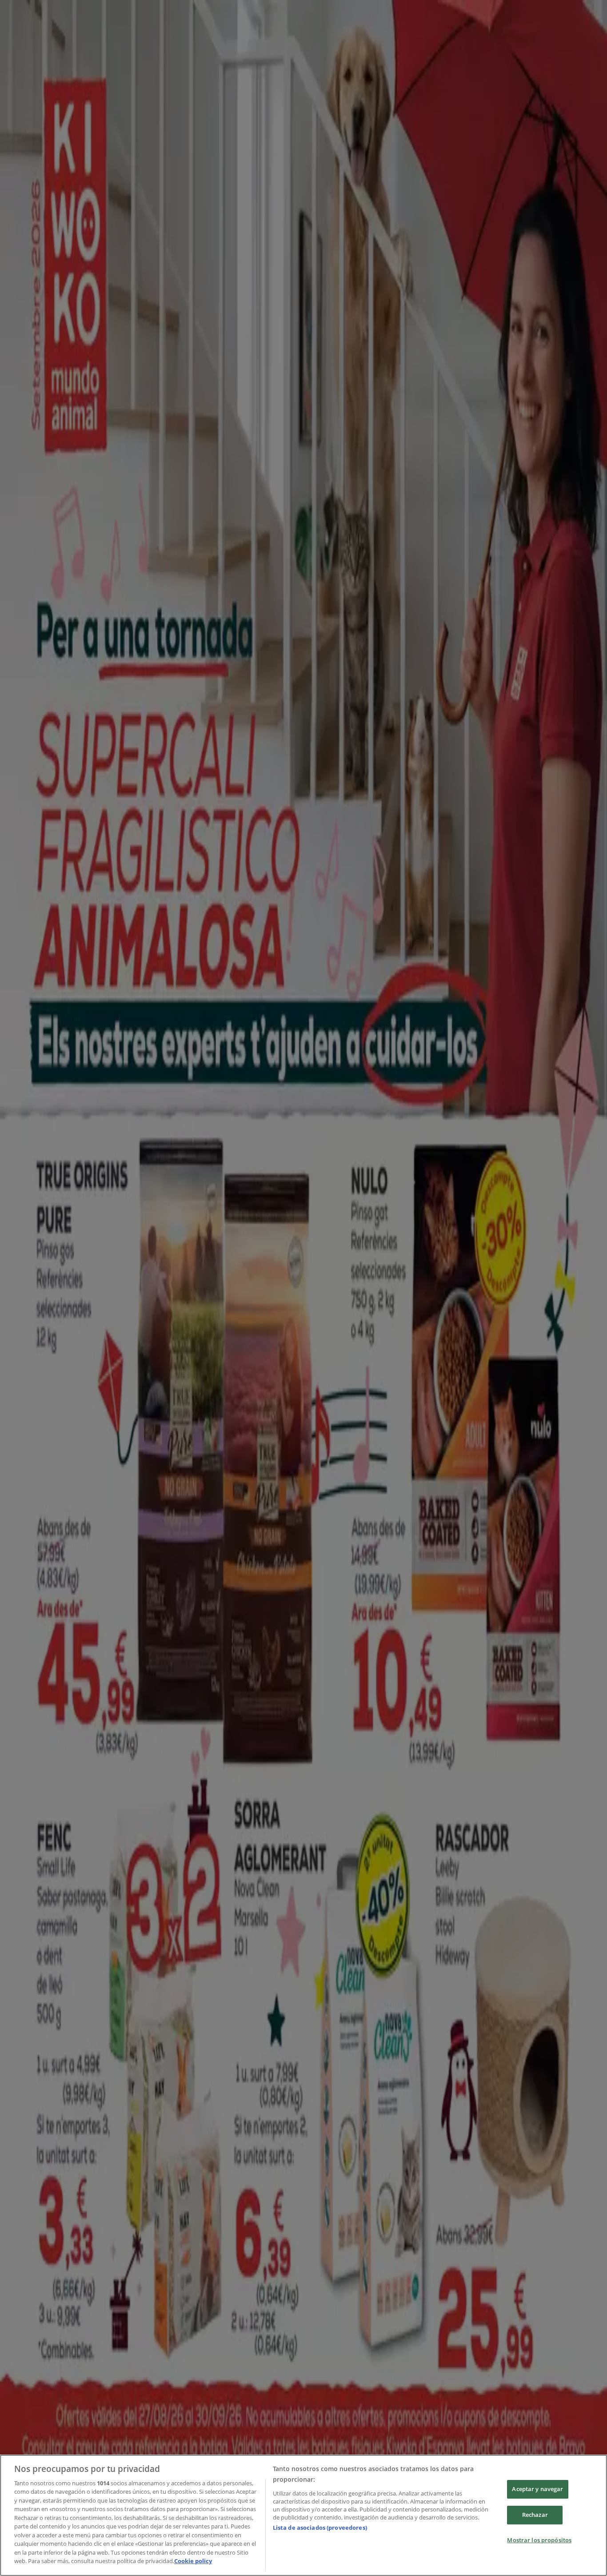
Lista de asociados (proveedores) (320, 2528)
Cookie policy (193, 2561)
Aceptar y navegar (537, 2489)
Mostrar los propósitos (539, 2540)
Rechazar (535, 2515)
